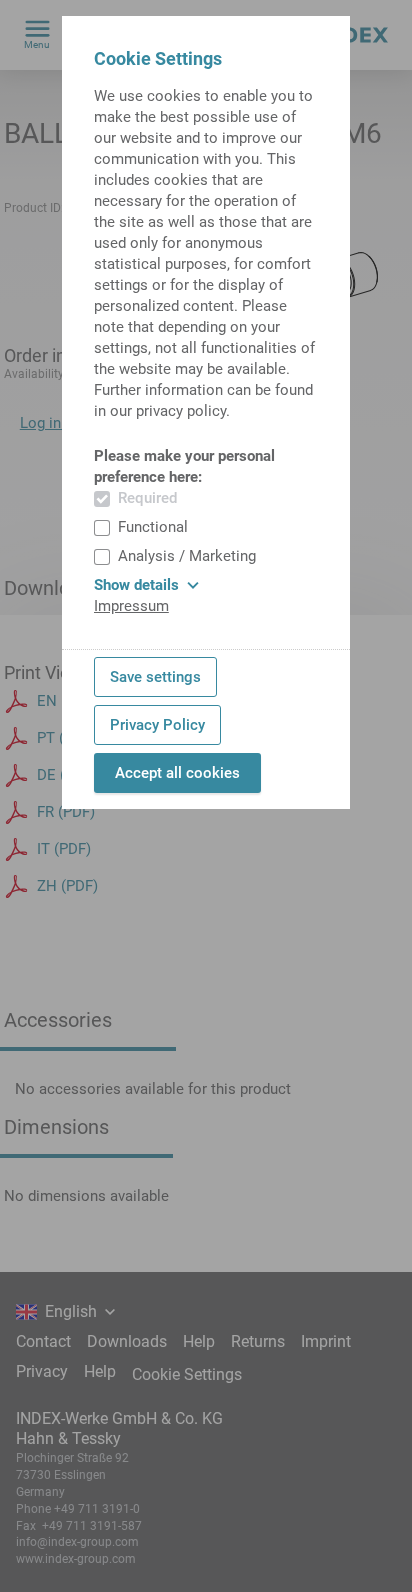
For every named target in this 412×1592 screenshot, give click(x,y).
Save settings (155, 677)
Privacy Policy (157, 725)
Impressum (131, 606)
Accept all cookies (177, 773)
